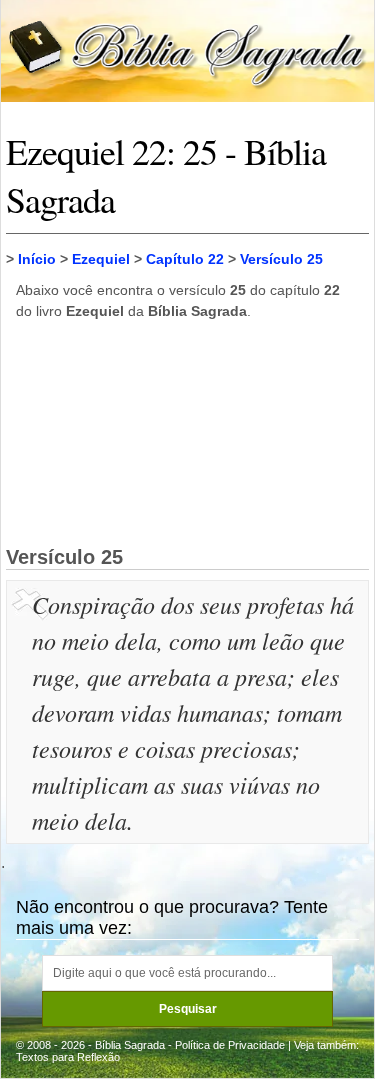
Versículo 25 (281, 259)
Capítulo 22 (185, 259)
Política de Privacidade (230, 1045)
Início (37, 259)
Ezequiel (101, 259)
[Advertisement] (188, 432)
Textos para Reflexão (68, 1057)
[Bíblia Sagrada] (187, 49)
